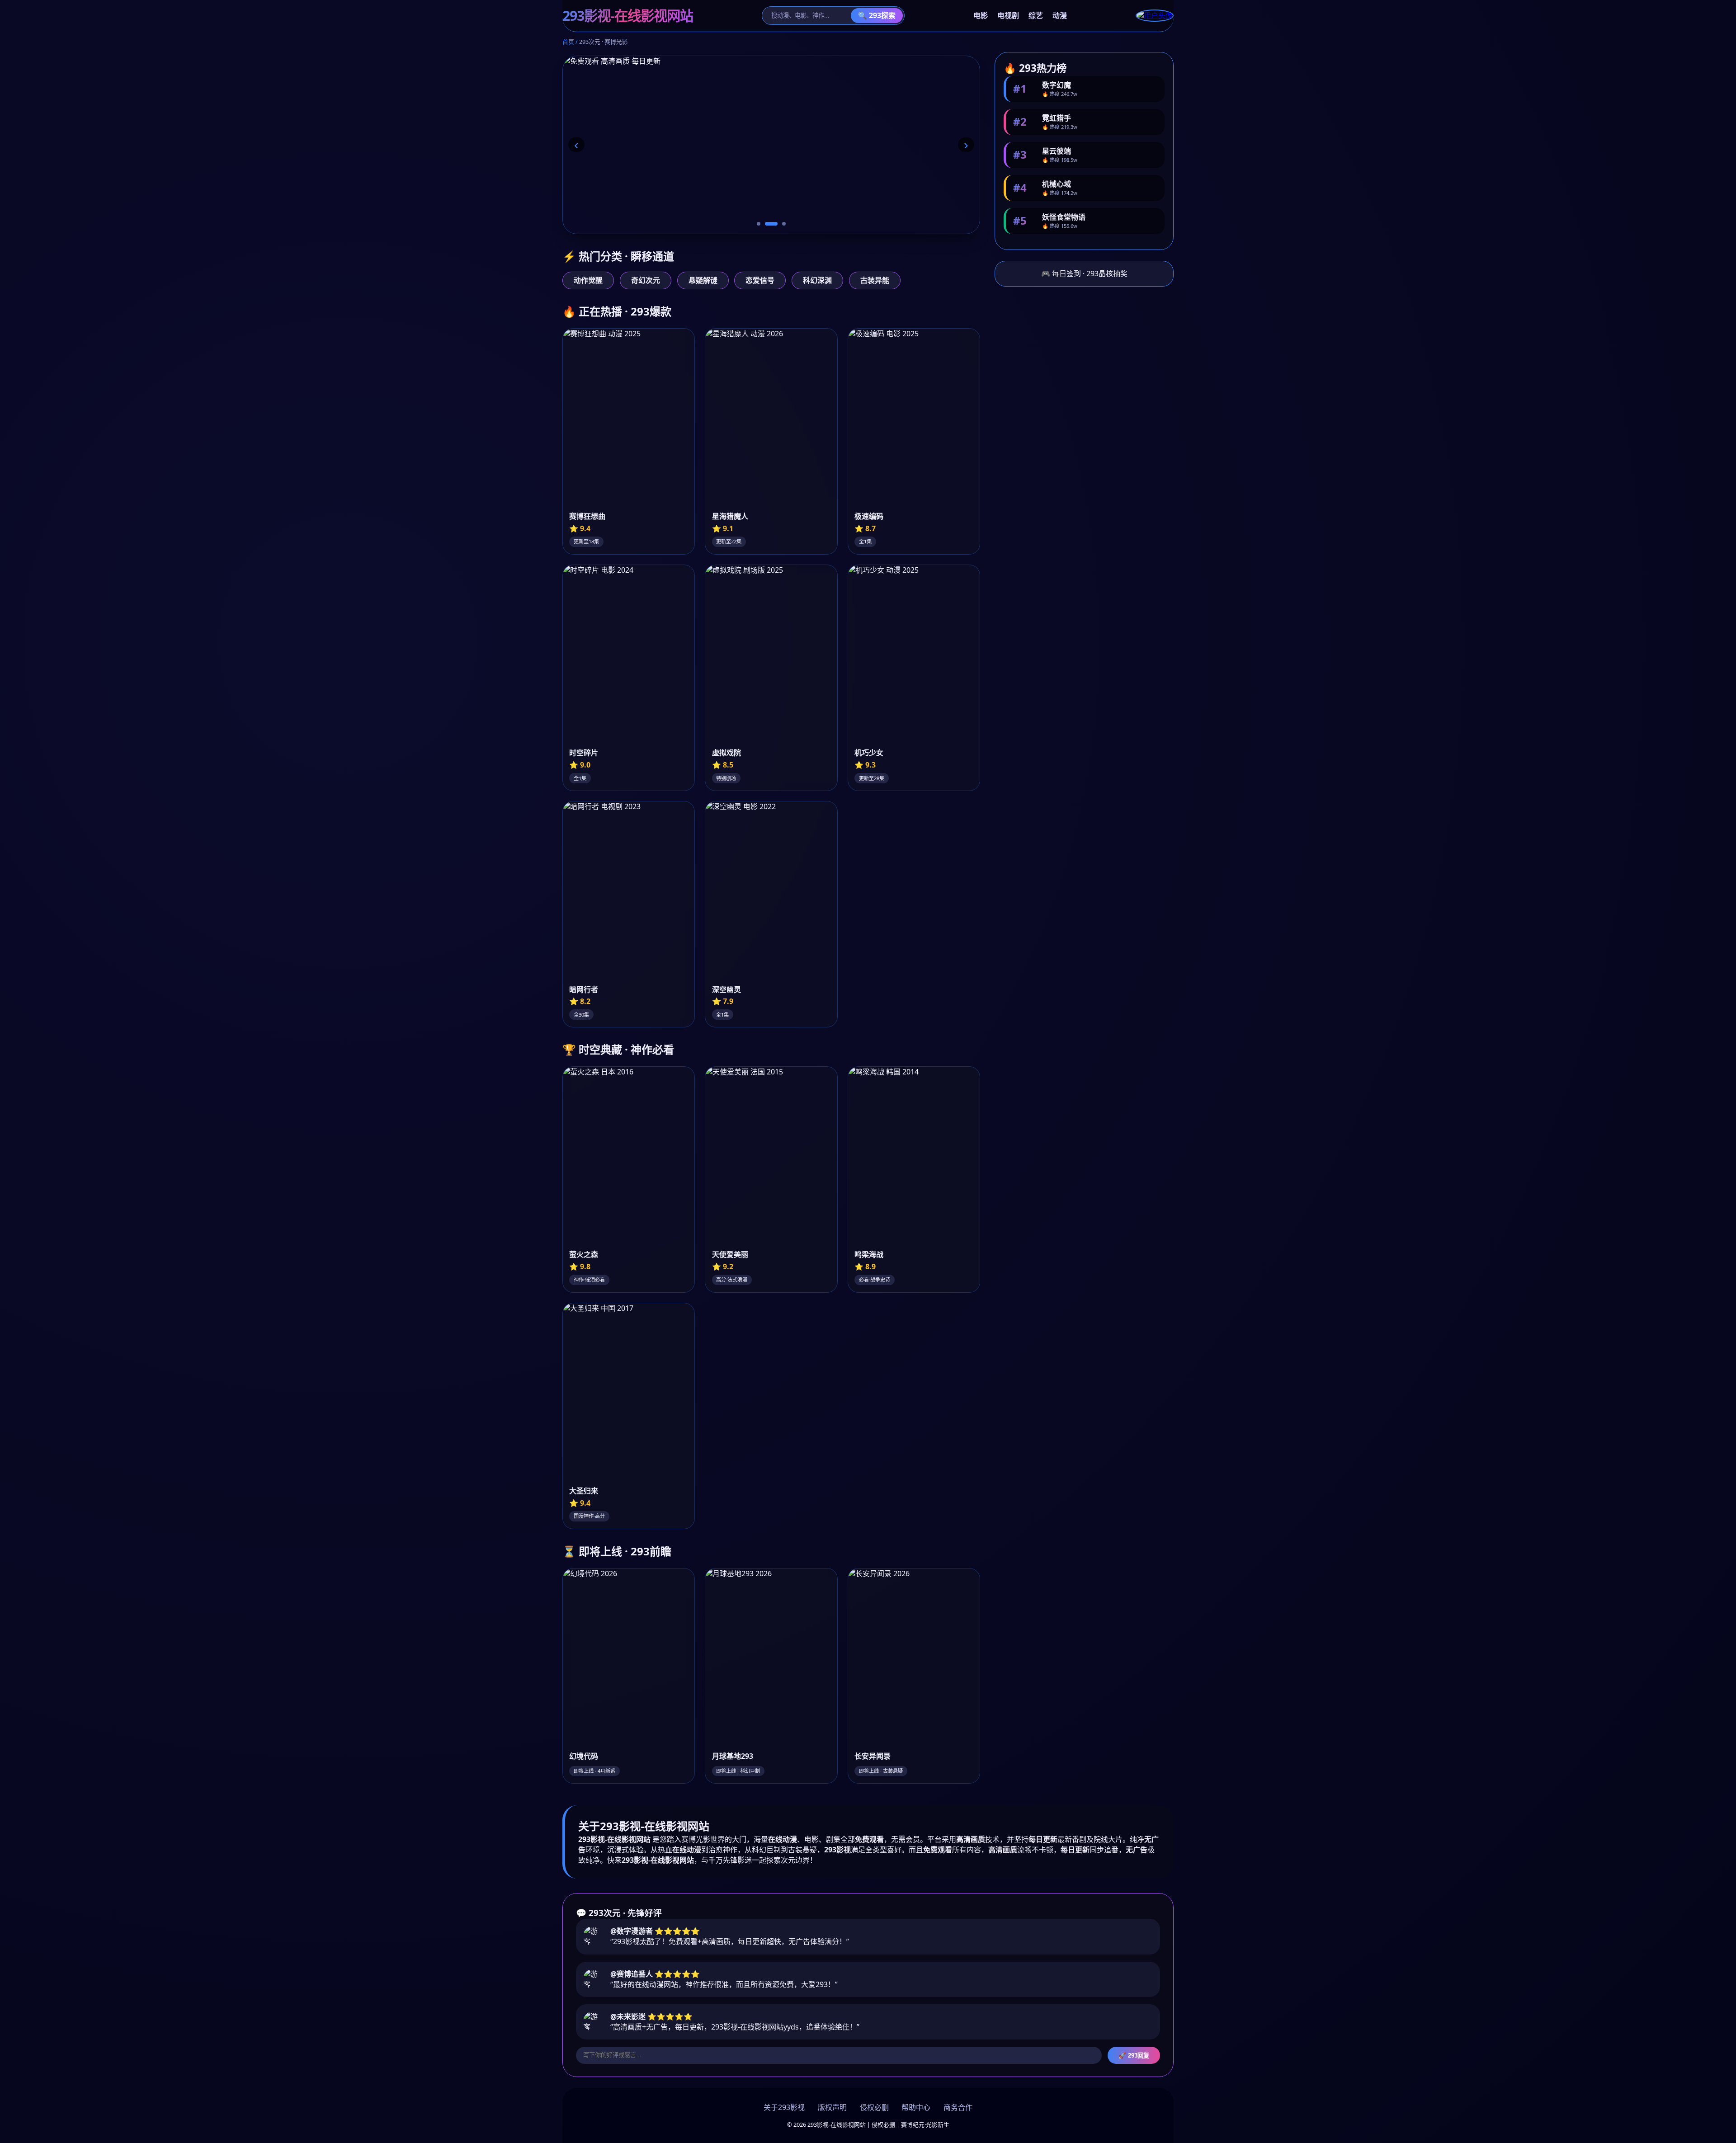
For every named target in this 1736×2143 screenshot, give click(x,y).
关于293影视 (784, 2107)
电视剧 (1008, 15)
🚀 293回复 (1134, 2056)
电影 (981, 15)
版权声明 (832, 2107)
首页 (568, 42)
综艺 (1036, 15)
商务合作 (958, 2107)
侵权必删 (874, 2107)
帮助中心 (916, 2107)
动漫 (1060, 15)
